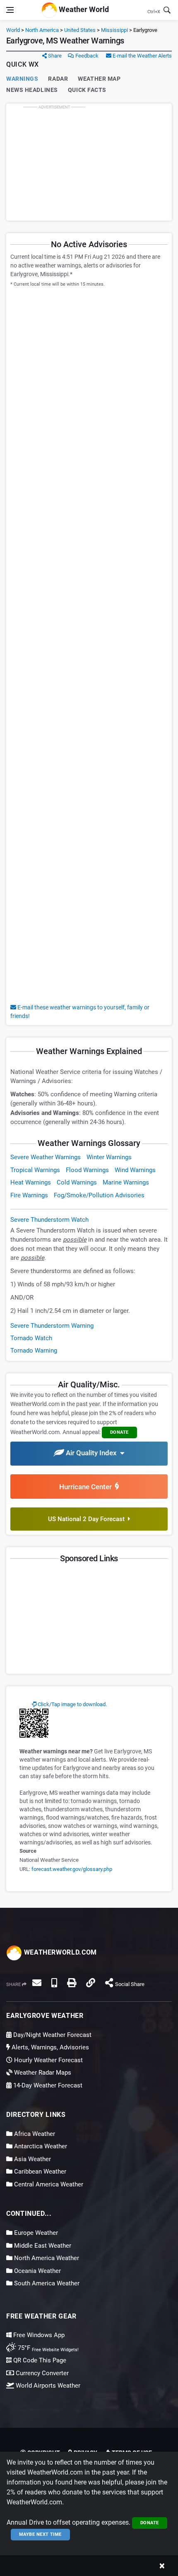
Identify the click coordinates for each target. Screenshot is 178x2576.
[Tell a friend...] (37, 1983)
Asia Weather (32, 2159)
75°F (47, 2348)
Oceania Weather (37, 2271)
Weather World (83, 9)
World (13, 30)
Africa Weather (34, 2134)
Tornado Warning (34, 1351)
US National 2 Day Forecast (88, 1519)
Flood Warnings (87, 1170)
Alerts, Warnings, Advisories (49, 2047)
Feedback (86, 56)
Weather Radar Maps (42, 2073)
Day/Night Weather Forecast (52, 2035)
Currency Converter (41, 2373)
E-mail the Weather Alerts (142, 56)
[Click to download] (34, 1723)
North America (42, 30)
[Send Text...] (54, 1983)
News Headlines (32, 90)
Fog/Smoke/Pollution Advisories (99, 1195)
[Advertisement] (89, 162)
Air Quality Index (92, 1453)
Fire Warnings (29, 1195)
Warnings (22, 79)
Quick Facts (87, 90)
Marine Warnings (126, 1182)
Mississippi (114, 30)
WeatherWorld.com (59, 1952)
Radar (58, 79)
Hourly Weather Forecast (48, 2060)
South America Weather (46, 2283)
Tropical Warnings (35, 1170)
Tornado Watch (31, 1338)
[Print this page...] (72, 1983)
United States (80, 30)
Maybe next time (40, 2534)
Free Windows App (38, 2335)
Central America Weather (48, 2184)
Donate (150, 2523)
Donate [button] (119, 1432)
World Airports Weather (47, 2386)
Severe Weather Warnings (46, 1157)
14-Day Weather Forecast (47, 2085)
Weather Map (99, 79)
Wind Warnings (135, 1170)
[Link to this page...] (91, 1983)
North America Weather (46, 2258)
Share (54, 56)
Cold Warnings (77, 1182)
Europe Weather (35, 2233)
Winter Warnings (109, 1157)
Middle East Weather (42, 2246)
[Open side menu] (10, 10)
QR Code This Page (39, 2360)
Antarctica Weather (40, 2146)
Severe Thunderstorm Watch (49, 1220)
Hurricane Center (87, 1487)
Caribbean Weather (39, 2172)
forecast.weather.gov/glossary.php (72, 1869)
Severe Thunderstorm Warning (52, 1326)
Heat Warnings (31, 1182)
